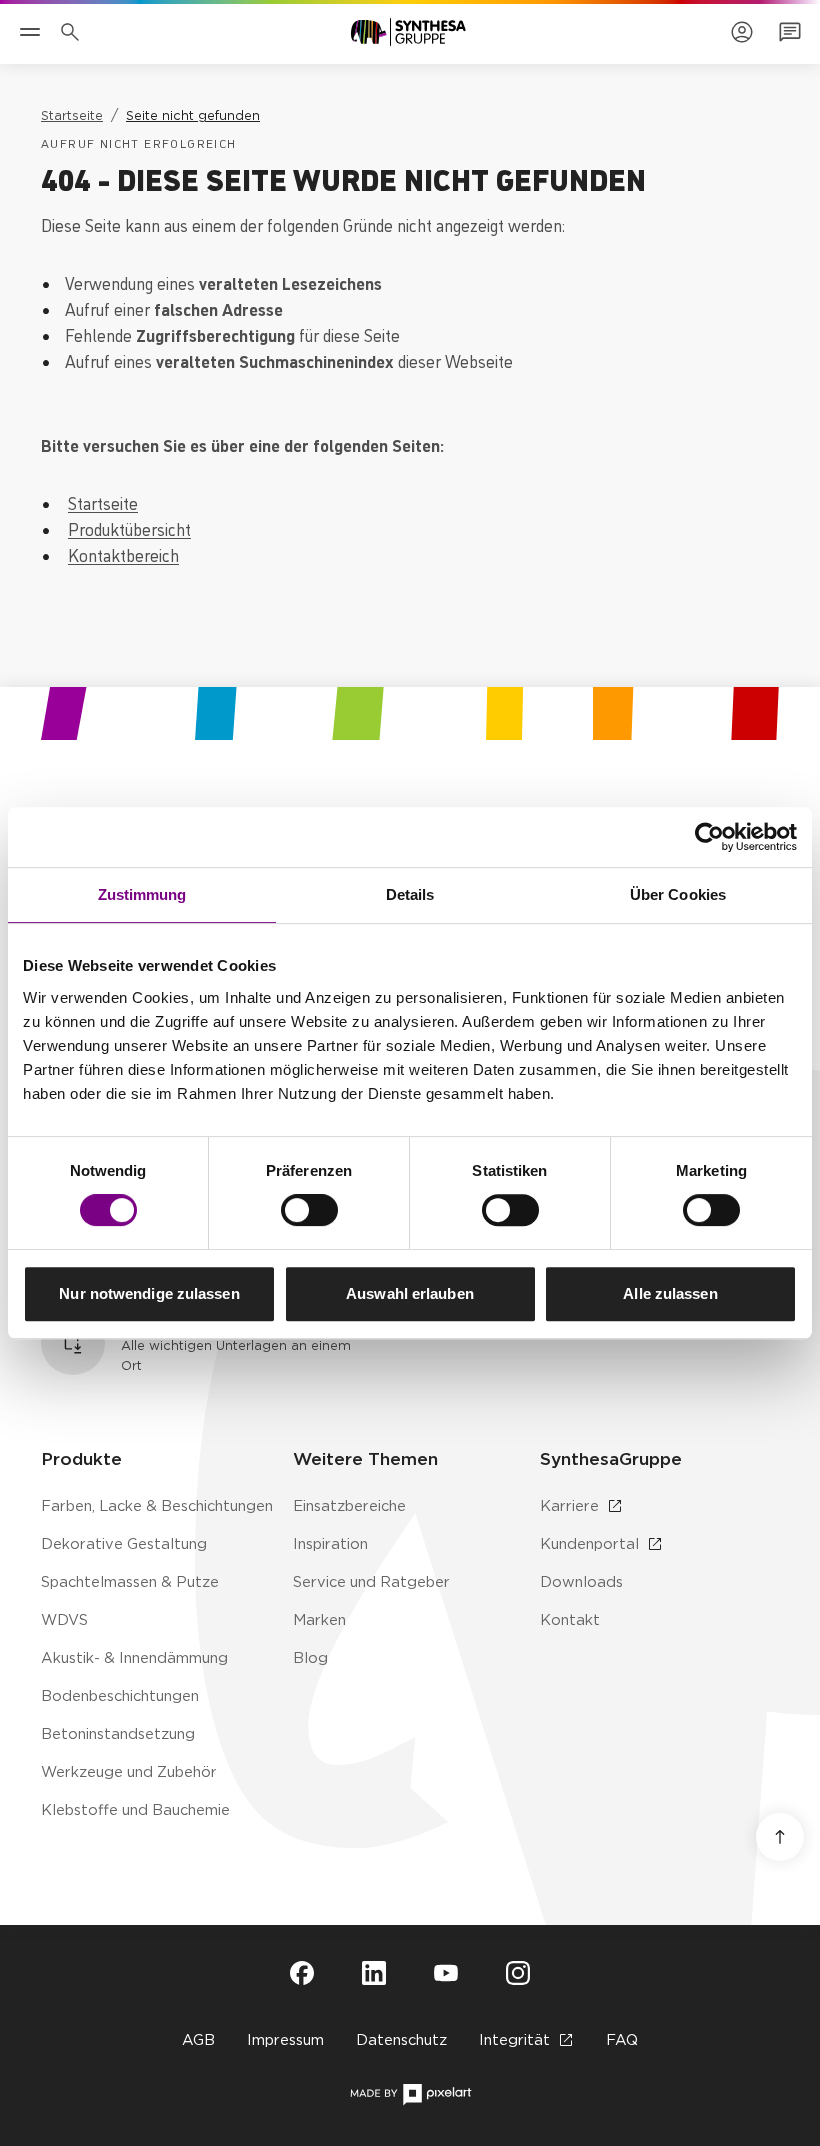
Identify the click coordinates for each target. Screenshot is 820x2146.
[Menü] (30, 32)
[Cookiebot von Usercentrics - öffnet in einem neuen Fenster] (709, 837)
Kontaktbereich (123, 554)
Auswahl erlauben (410, 1293)
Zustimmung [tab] (142, 894)
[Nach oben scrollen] (780, 1837)
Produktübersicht (129, 528)
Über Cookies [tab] (678, 894)
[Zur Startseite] (408, 32)
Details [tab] (410, 894)
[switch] (309, 1210)
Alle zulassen (670, 1293)
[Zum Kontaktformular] (790, 32)
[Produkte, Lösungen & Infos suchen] (74, 32)
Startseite (103, 502)
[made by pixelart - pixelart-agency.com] (410, 2094)
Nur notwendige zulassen (149, 1293)
